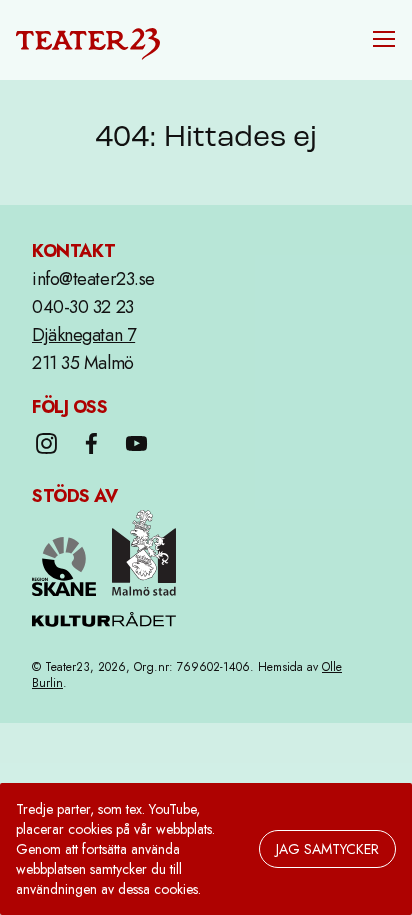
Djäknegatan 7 (83, 335)
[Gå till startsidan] (88, 40)
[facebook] (91, 443)
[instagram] (46, 443)
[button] (384, 39)
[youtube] (136, 443)
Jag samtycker (327, 849)
